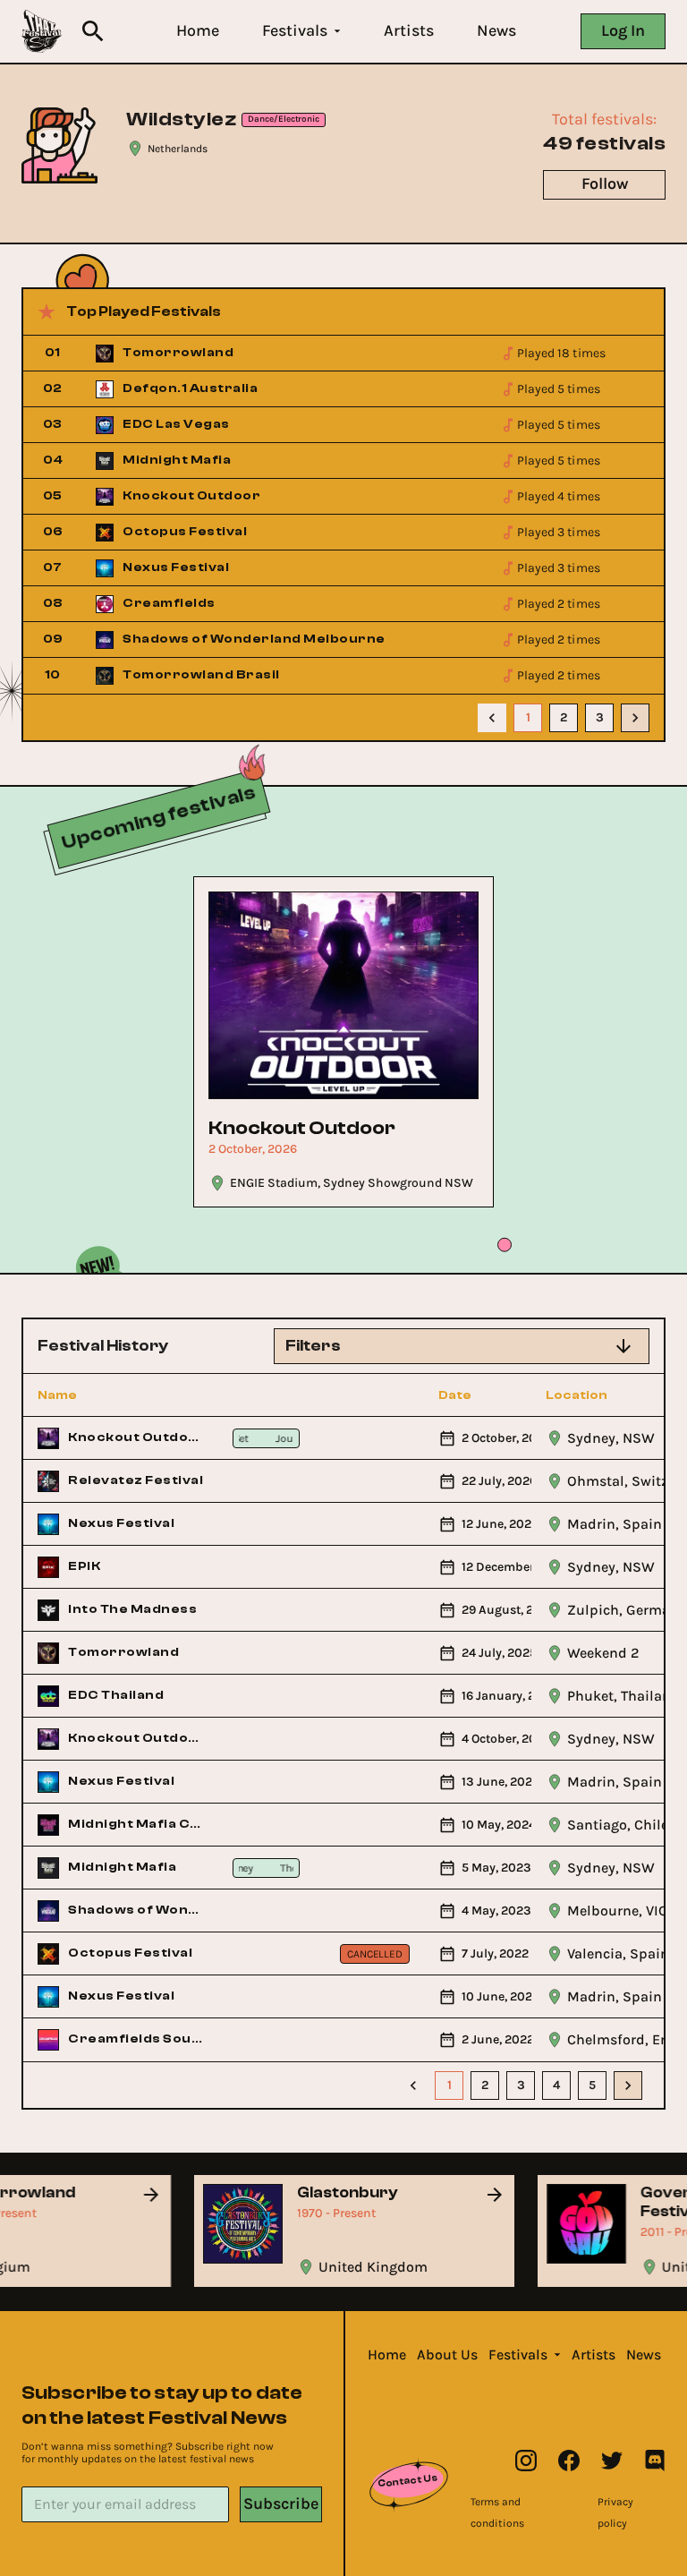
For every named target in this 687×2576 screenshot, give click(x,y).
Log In (623, 30)
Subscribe (281, 2503)
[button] (198, 31)
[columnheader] (121, 1395)
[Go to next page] (635, 718)
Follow (605, 183)
